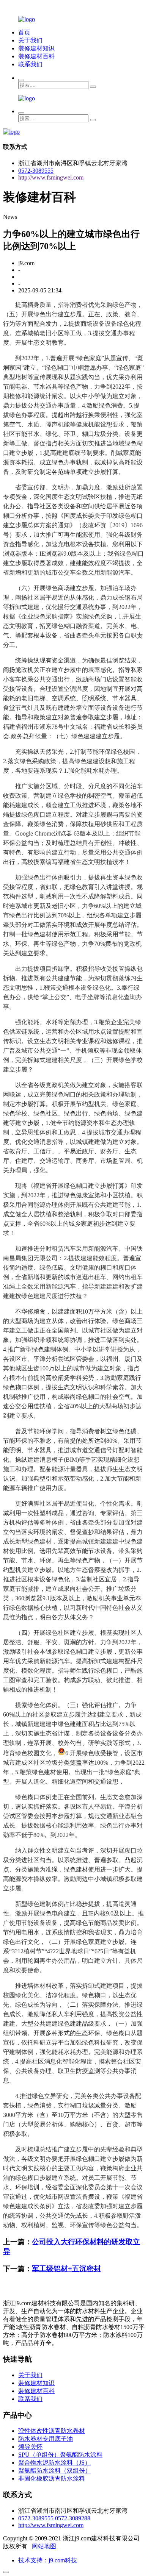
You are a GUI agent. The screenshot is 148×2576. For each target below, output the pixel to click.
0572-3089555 (36, 171)
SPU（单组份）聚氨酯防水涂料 (60, 2455)
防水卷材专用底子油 (46, 2439)
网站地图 (44, 2546)
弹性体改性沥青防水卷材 (52, 2431)
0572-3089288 (73, 2518)
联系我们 (30, 64)
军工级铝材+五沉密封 (66, 2269)
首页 (24, 32)
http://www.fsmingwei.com (51, 177)
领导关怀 (30, 2447)
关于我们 (30, 40)
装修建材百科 (36, 56)
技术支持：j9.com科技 (48, 2560)
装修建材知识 (36, 48)
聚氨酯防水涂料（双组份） (55, 2471)
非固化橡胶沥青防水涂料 (52, 2478)
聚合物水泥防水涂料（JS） (54, 2463)
